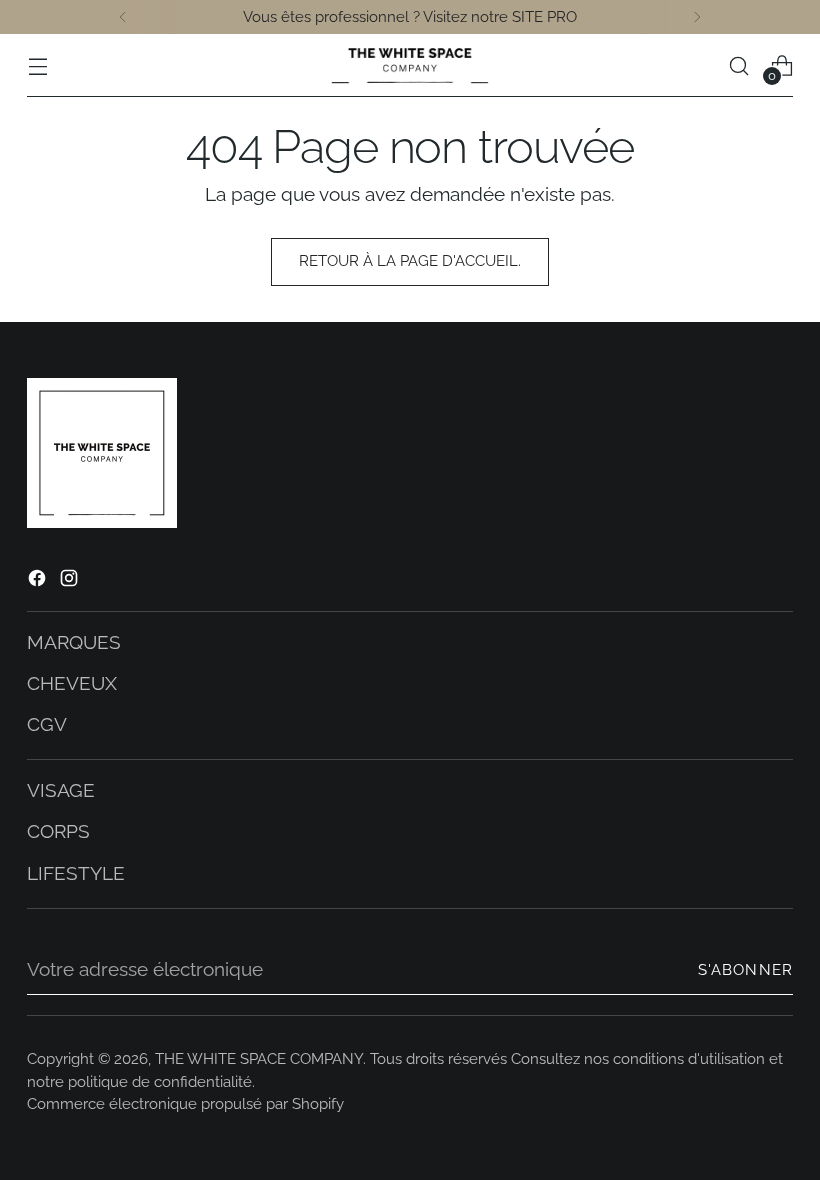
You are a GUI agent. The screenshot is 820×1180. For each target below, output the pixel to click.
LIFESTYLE (76, 873)
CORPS (58, 831)
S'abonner (745, 970)
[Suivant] (697, 17)
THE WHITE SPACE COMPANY (259, 1059)
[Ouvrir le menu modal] (37, 65)
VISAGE (61, 790)
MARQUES (74, 642)
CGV (47, 724)
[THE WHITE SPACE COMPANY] (410, 65)
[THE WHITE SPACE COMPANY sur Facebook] (39, 581)
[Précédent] (123, 17)
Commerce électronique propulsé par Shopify (185, 1104)
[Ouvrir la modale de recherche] (739, 65)
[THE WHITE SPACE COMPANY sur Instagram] (71, 581)
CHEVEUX (72, 683)
